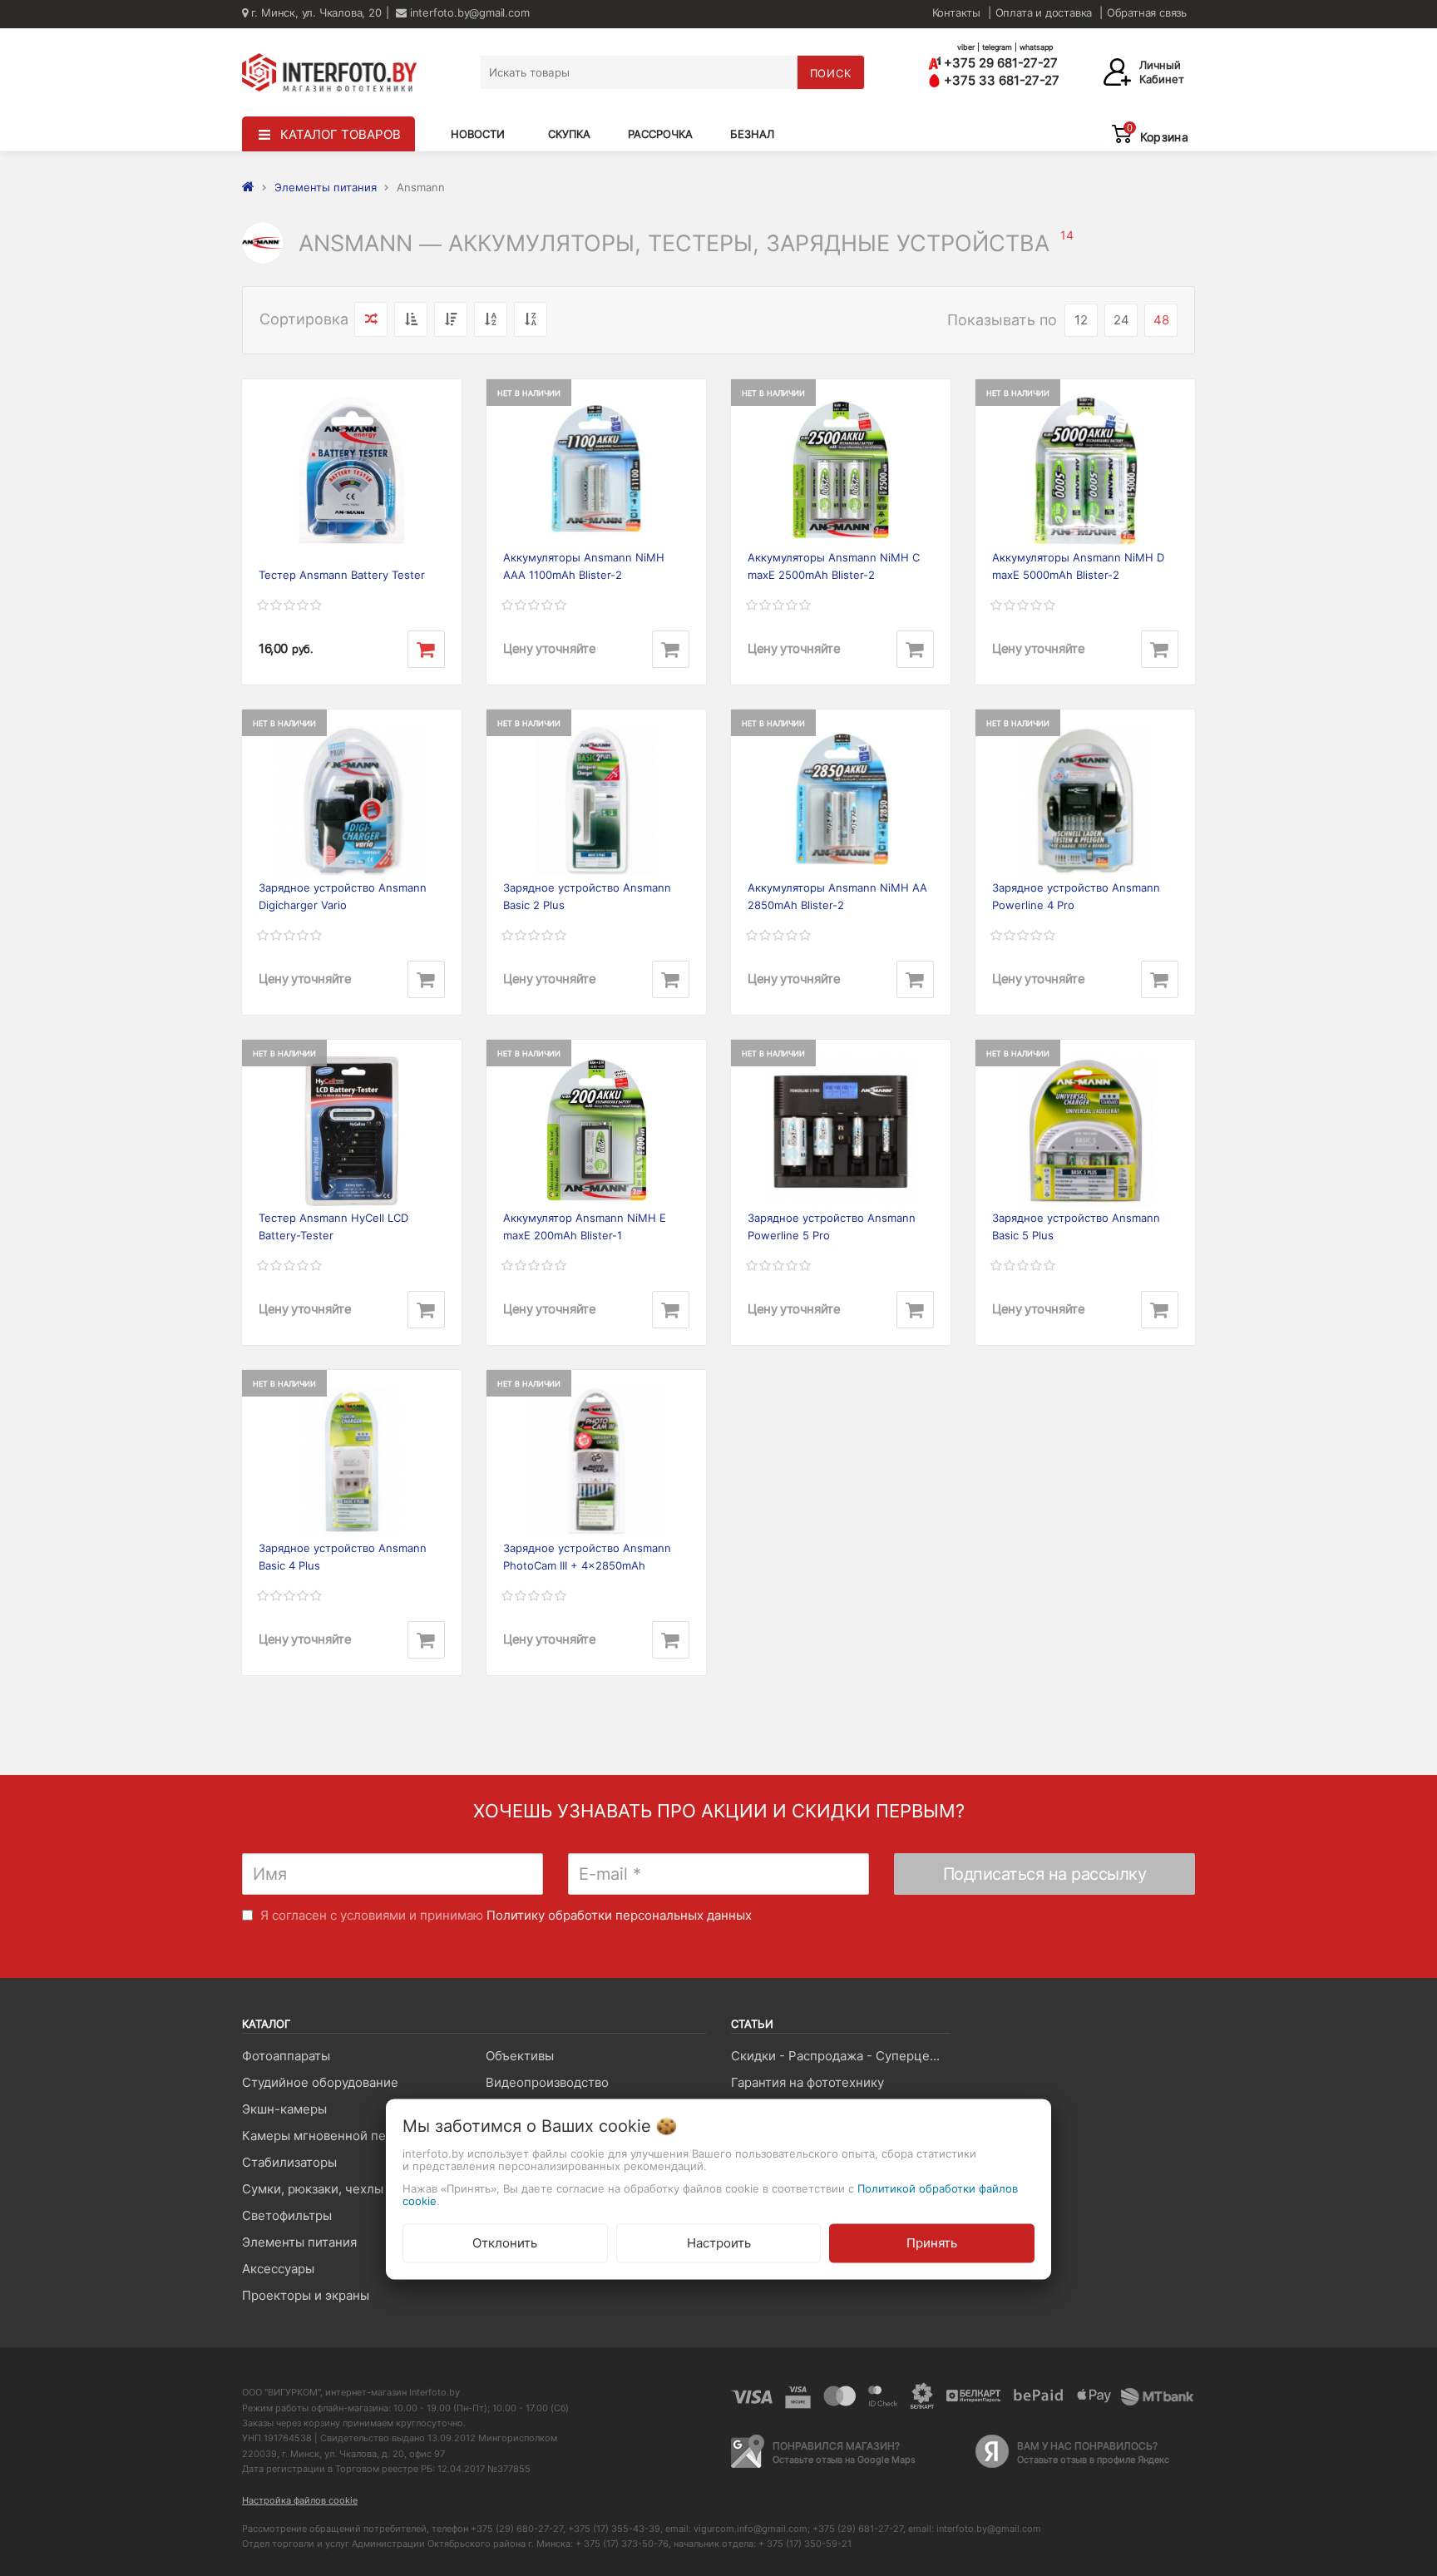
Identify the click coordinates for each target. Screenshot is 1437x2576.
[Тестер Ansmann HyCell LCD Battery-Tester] (352, 1131)
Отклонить (505, 2243)
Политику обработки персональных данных (619, 1915)
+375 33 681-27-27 (1000, 80)
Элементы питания (299, 2242)
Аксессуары (278, 2269)
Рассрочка (660, 134)
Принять (932, 2243)
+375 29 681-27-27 (999, 63)
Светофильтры (287, 2215)
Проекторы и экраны (306, 2295)
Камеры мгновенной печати (328, 2136)
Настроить (719, 2243)
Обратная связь (1147, 12)
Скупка (569, 134)
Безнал (752, 134)
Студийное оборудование (320, 2082)
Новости (478, 134)
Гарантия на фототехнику (807, 2082)
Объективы (520, 2056)
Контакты (956, 12)
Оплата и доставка (1044, 12)
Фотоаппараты (286, 2056)
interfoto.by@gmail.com (468, 12)
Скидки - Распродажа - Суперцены (839, 2056)
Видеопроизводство (547, 2082)
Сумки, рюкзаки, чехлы (313, 2189)
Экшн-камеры (284, 2109)
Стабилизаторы (289, 2162)
